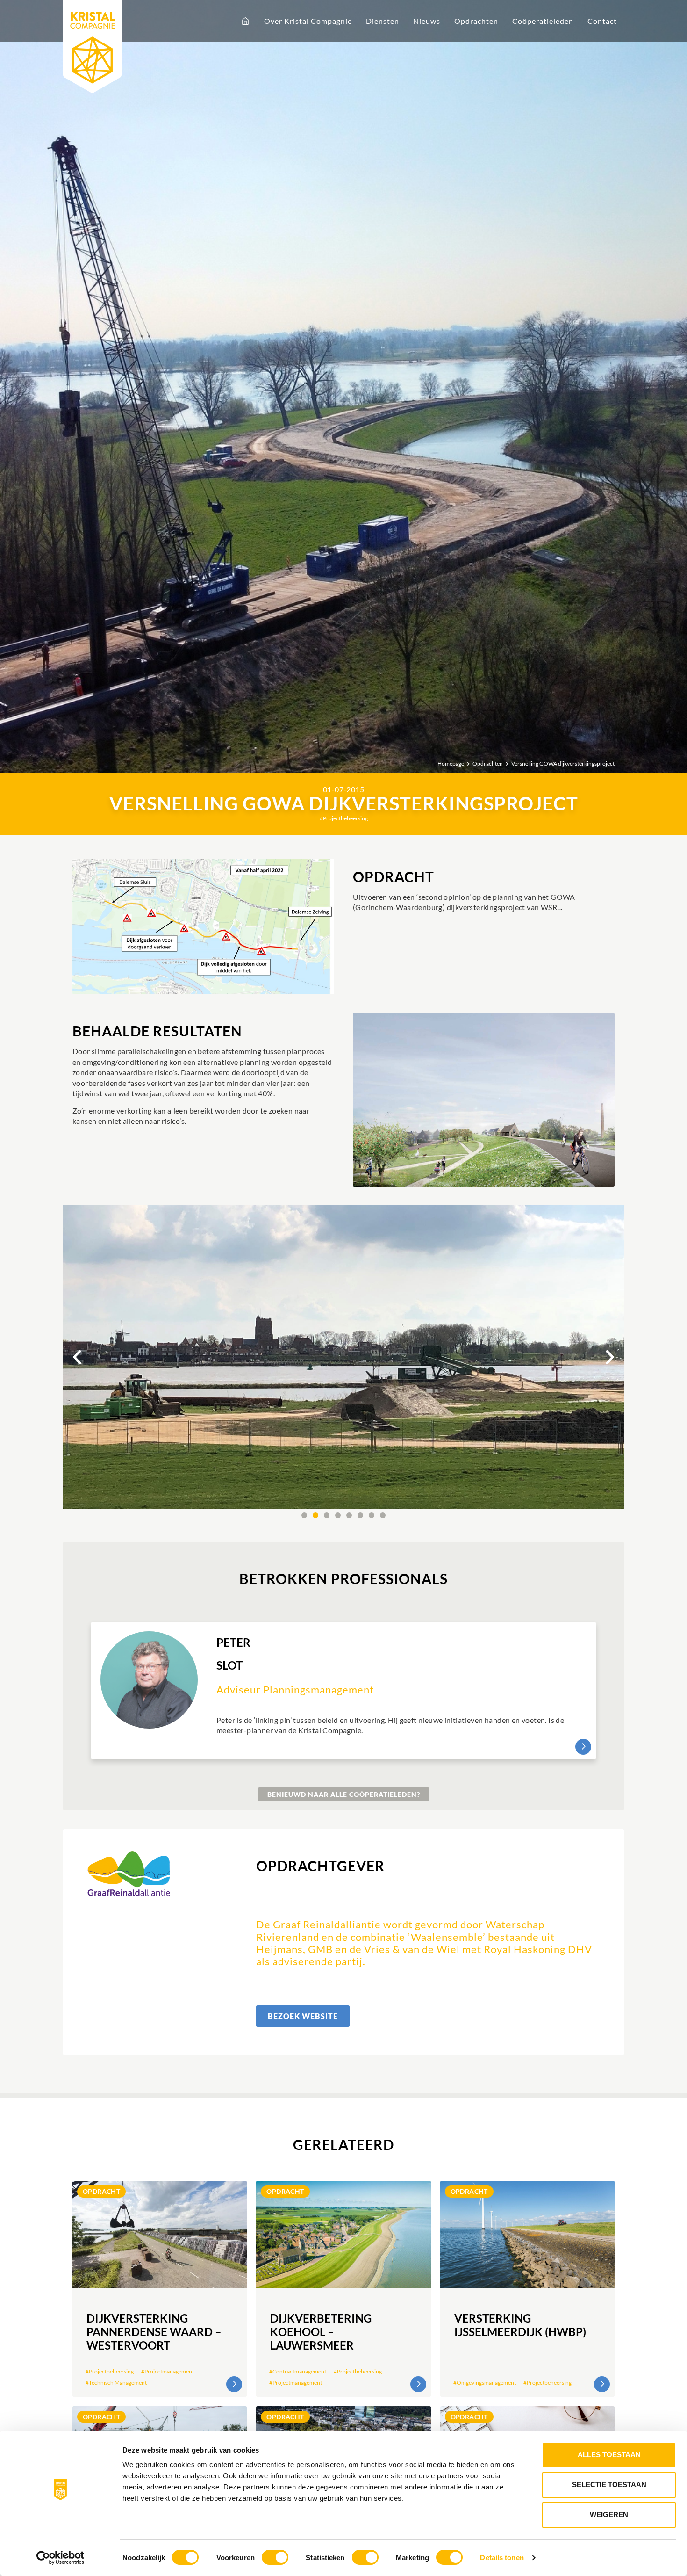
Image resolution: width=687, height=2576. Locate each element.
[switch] (275, 2557)
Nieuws (427, 21)
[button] (77, 1357)
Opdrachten (476, 21)
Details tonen (502, 2558)
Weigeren (609, 2514)
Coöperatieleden (543, 21)
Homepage (451, 764)
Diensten (383, 21)
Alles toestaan (609, 2455)
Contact (602, 21)
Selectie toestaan (609, 2485)
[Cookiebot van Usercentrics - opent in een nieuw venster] (61, 2558)
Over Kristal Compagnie (308, 21)
